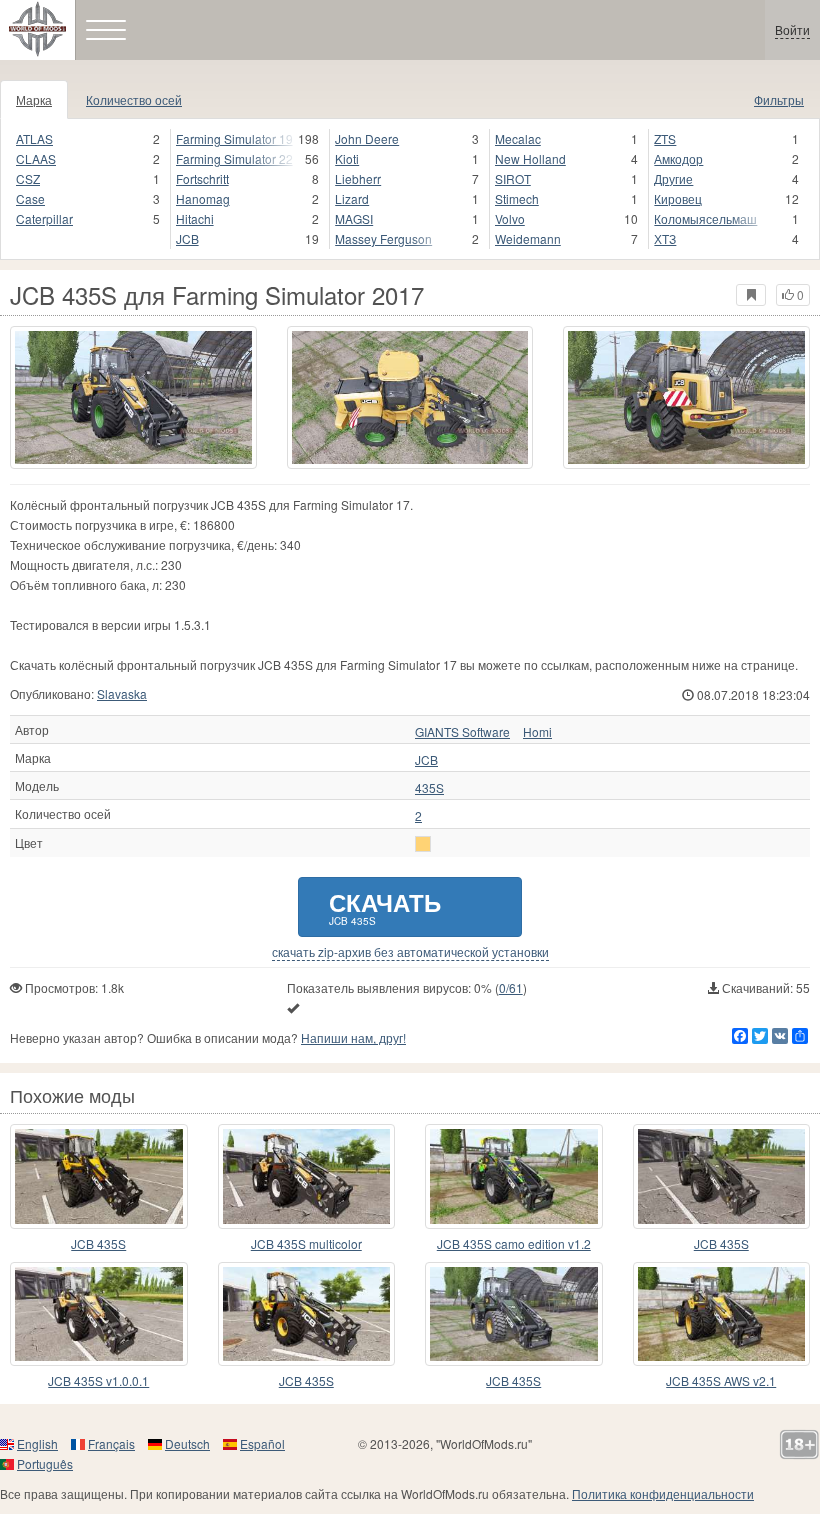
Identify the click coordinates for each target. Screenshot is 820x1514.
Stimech (517, 198)
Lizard (352, 198)
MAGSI (354, 218)
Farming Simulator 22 (234, 158)
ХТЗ (665, 238)
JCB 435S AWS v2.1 (721, 1380)
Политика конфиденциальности (663, 1493)
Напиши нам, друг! (353, 1037)
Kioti (347, 158)
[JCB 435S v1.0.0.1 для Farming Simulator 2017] (99, 1314)
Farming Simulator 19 (234, 138)
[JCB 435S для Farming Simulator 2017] (133, 397)
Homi (537, 732)
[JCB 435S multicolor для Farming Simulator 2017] (307, 1176)
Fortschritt (202, 178)
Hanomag (203, 198)
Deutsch (187, 1443)
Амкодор (678, 158)
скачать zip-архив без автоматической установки (410, 952)
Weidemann (528, 238)
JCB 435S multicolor (306, 1243)
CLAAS (36, 158)
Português (45, 1463)
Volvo (510, 218)
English (37, 1443)
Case (30, 198)
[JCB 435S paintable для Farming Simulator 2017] (514, 1314)
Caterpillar (44, 218)
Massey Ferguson (383, 238)
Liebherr (358, 178)
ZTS (665, 138)
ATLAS (34, 138)
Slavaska (122, 693)
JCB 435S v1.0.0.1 (98, 1380)
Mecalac (518, 138)
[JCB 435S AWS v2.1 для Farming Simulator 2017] (722, 1314)
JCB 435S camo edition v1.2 (514, 1243)
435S (429, 788)
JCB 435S (98, 1243)
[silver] (423, 844)
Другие (673, 178)
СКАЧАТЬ (385, 906)
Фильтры (779, 99)
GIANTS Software (462, 732)
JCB (187, 238)
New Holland (530, 158)
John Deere (367, 138)
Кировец (678, 198)
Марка (34, 99)
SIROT (513, 178)
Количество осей (134, 99)
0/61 (511, 987)
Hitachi (195, 218)
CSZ (28, 178)
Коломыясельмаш (705, 218)
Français (111, 1443)
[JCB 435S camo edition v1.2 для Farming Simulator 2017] (514, 1176)
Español (262, 1443)
